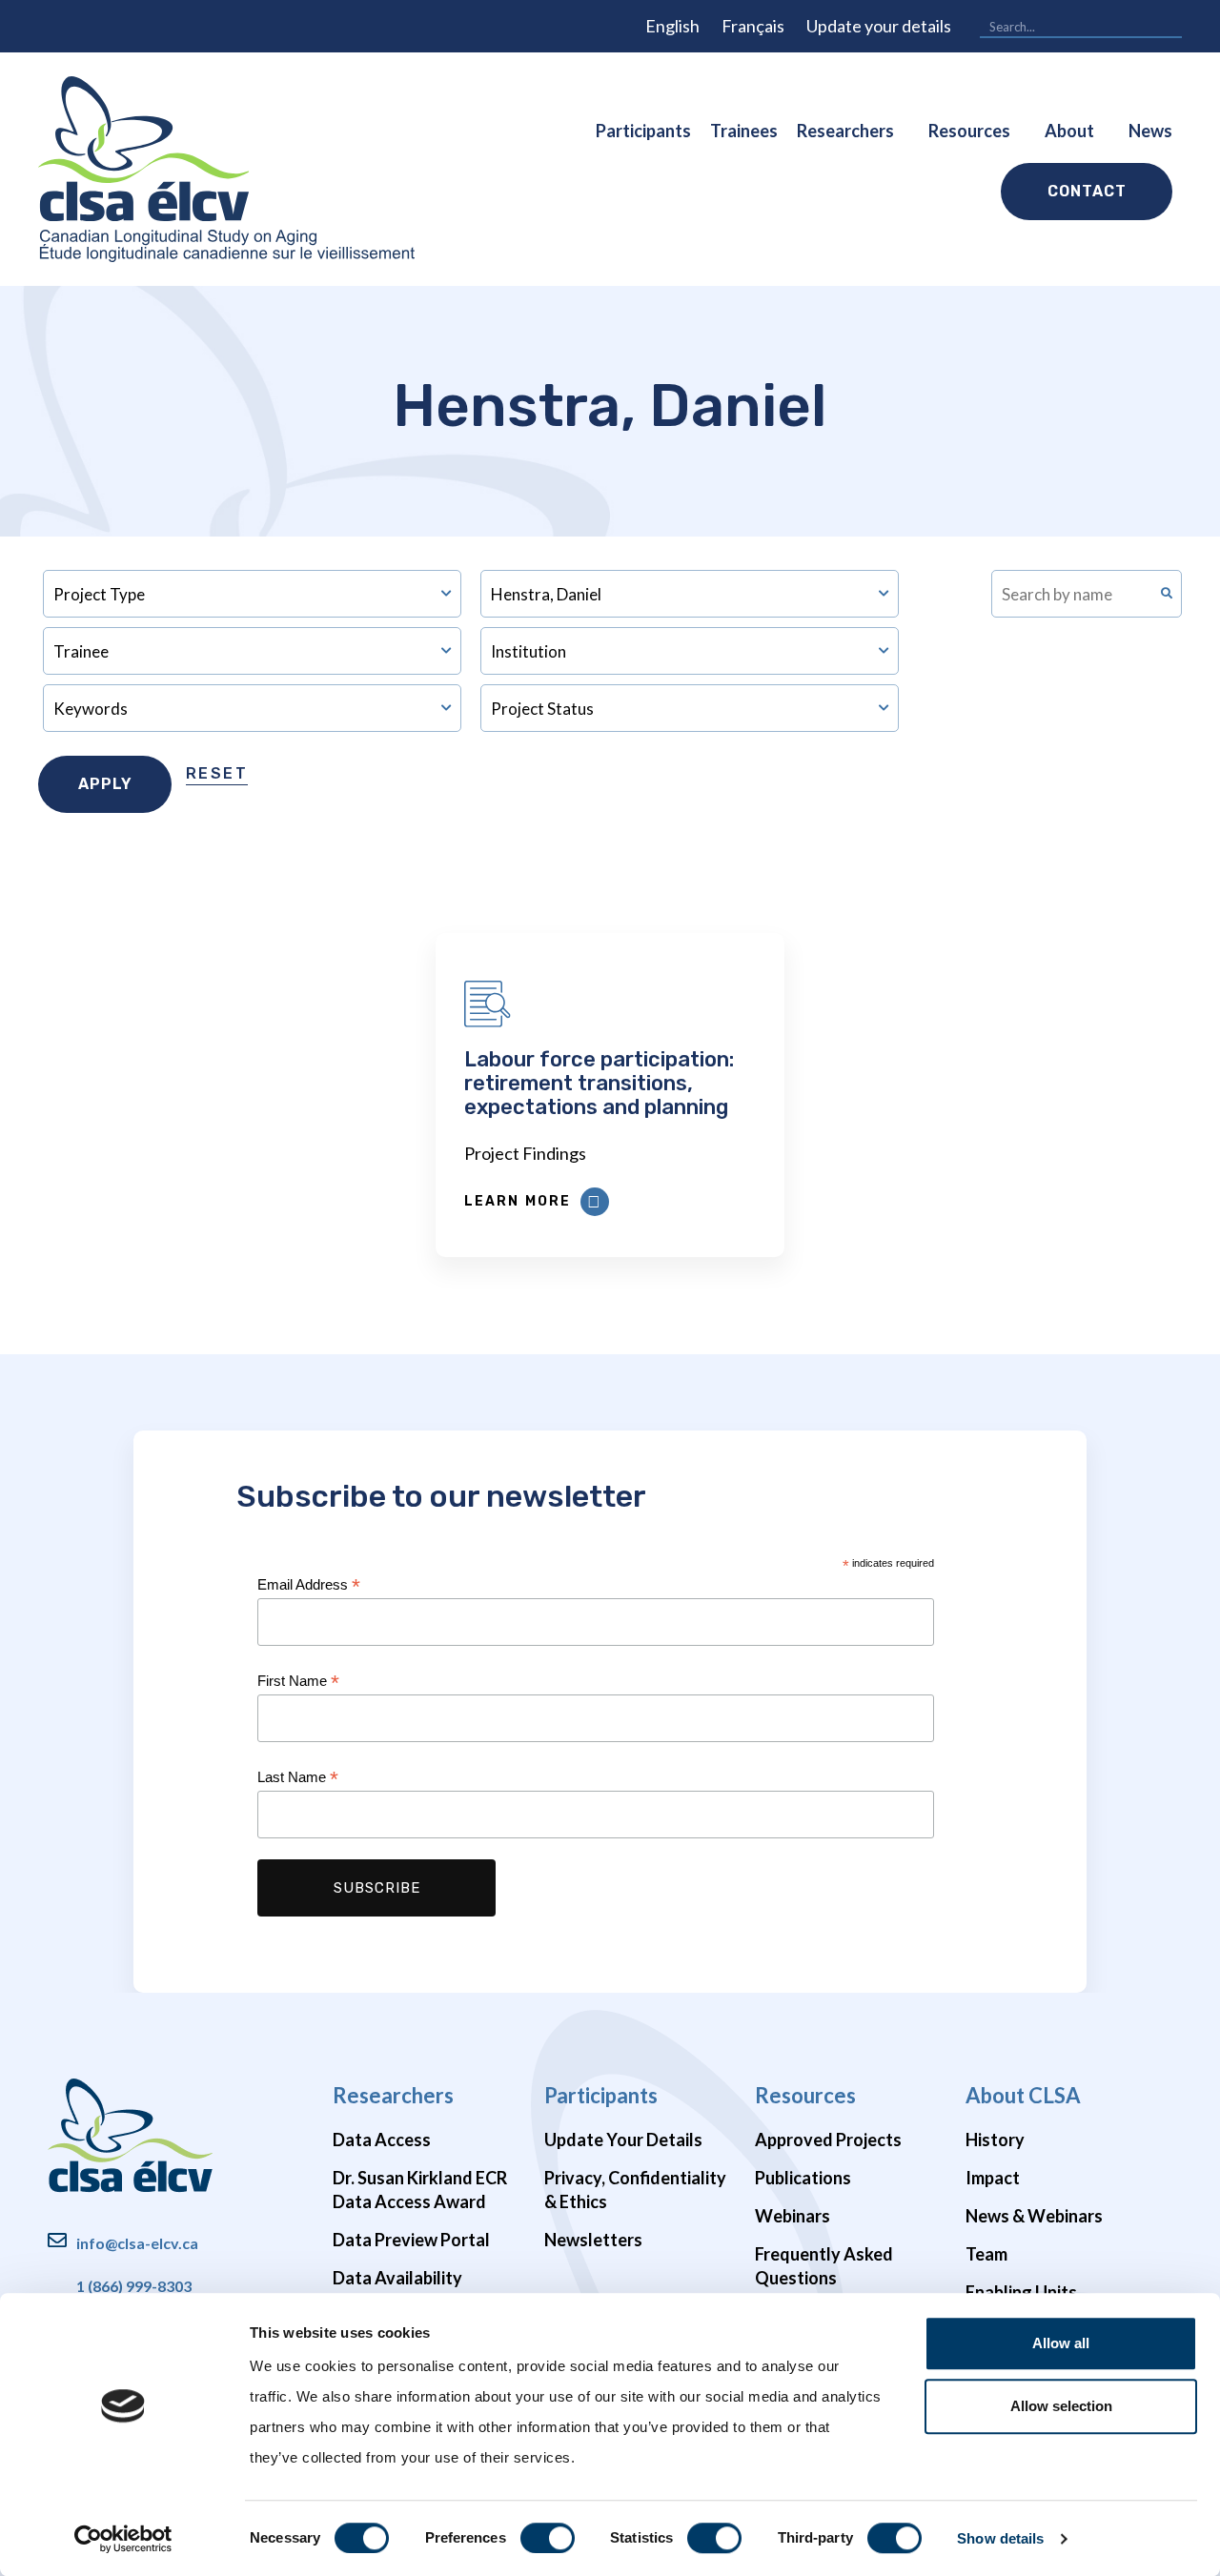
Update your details (879, 26)
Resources (969, 131)
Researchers (845, 131)
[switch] (548, 2538)
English (672, 26)
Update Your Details (623, 2140)
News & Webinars (1034, 2216)
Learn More (518, 1201)
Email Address (309, 1585)
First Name (298, 1682)
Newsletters (593, 2240)
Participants (643, 131)
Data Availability (397, 2278)
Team (986, 2254)
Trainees (744, 131)
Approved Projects (828, 2140)
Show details (1000, 2538)
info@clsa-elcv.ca (137, 2243)
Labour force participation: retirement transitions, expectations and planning (599, 1083)
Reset (217, 773)
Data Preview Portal (411, 2240)
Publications (803, 2178)
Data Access (382, 2140)
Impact (993, 2178)
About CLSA (1023, 2095)
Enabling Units (1021, 2292)
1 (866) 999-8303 (134, 2286)
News (1150, 131)
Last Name (298, 1778)
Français (753, 26)
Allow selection (1061, 2406)
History (995, 2140)
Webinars (793, 2216)
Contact (1087, 191)
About (1069, 131)
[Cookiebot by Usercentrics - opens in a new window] (123, 2539)
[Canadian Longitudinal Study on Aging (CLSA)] (226, 169)
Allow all (1061, 2343)
